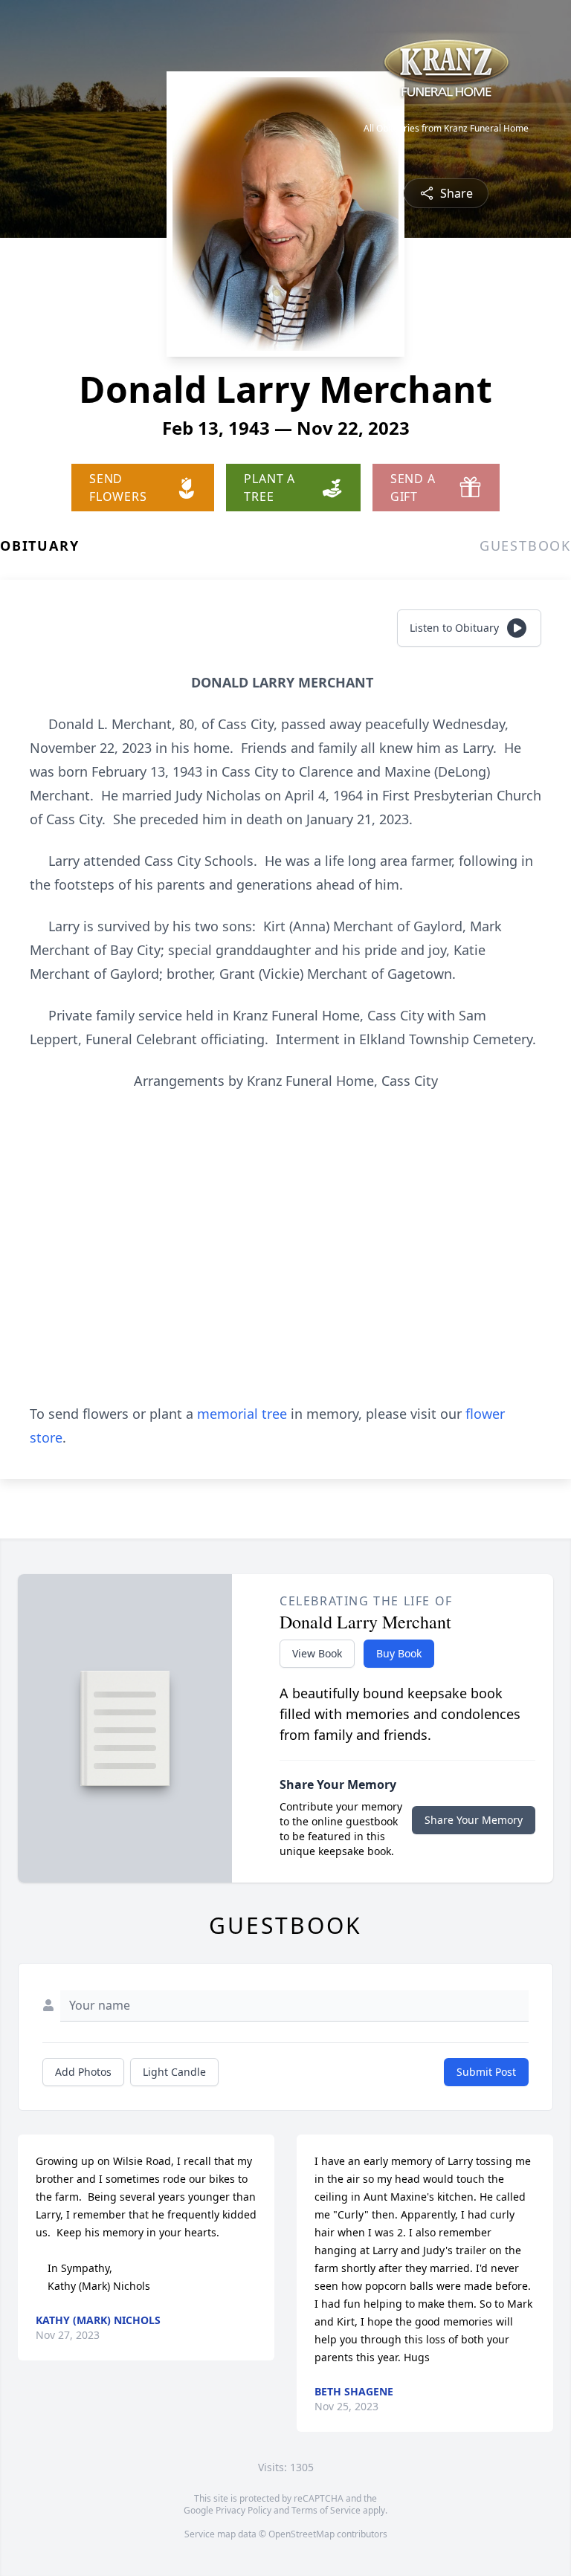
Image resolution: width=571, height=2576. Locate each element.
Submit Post (486, 2072)
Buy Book (399, 1653)
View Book (317, 1653)
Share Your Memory (474, 1820)
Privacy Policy (243, 2510)
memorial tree (242, 1414)
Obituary (39, 546)
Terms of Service (326, 2510)
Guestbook (525, 546)
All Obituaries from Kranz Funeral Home (446, 129)
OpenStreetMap (301, 2534)
